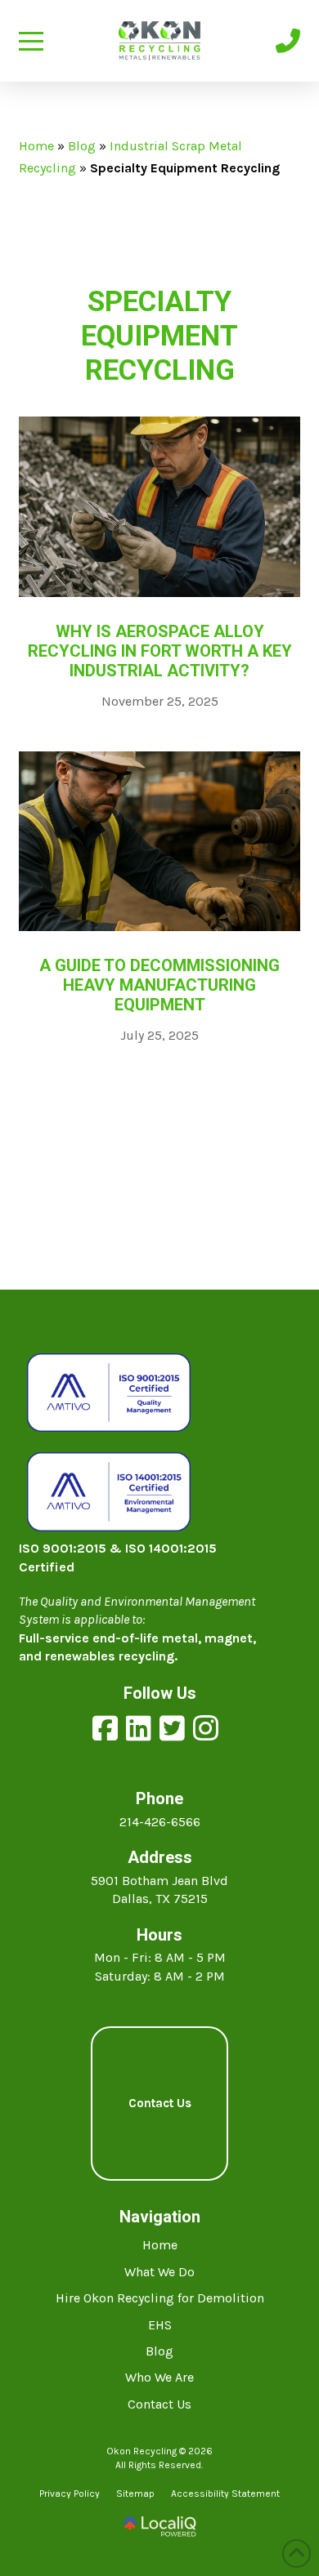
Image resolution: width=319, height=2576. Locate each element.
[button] (31, 41)
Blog (82, 146)
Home (36, 146)
